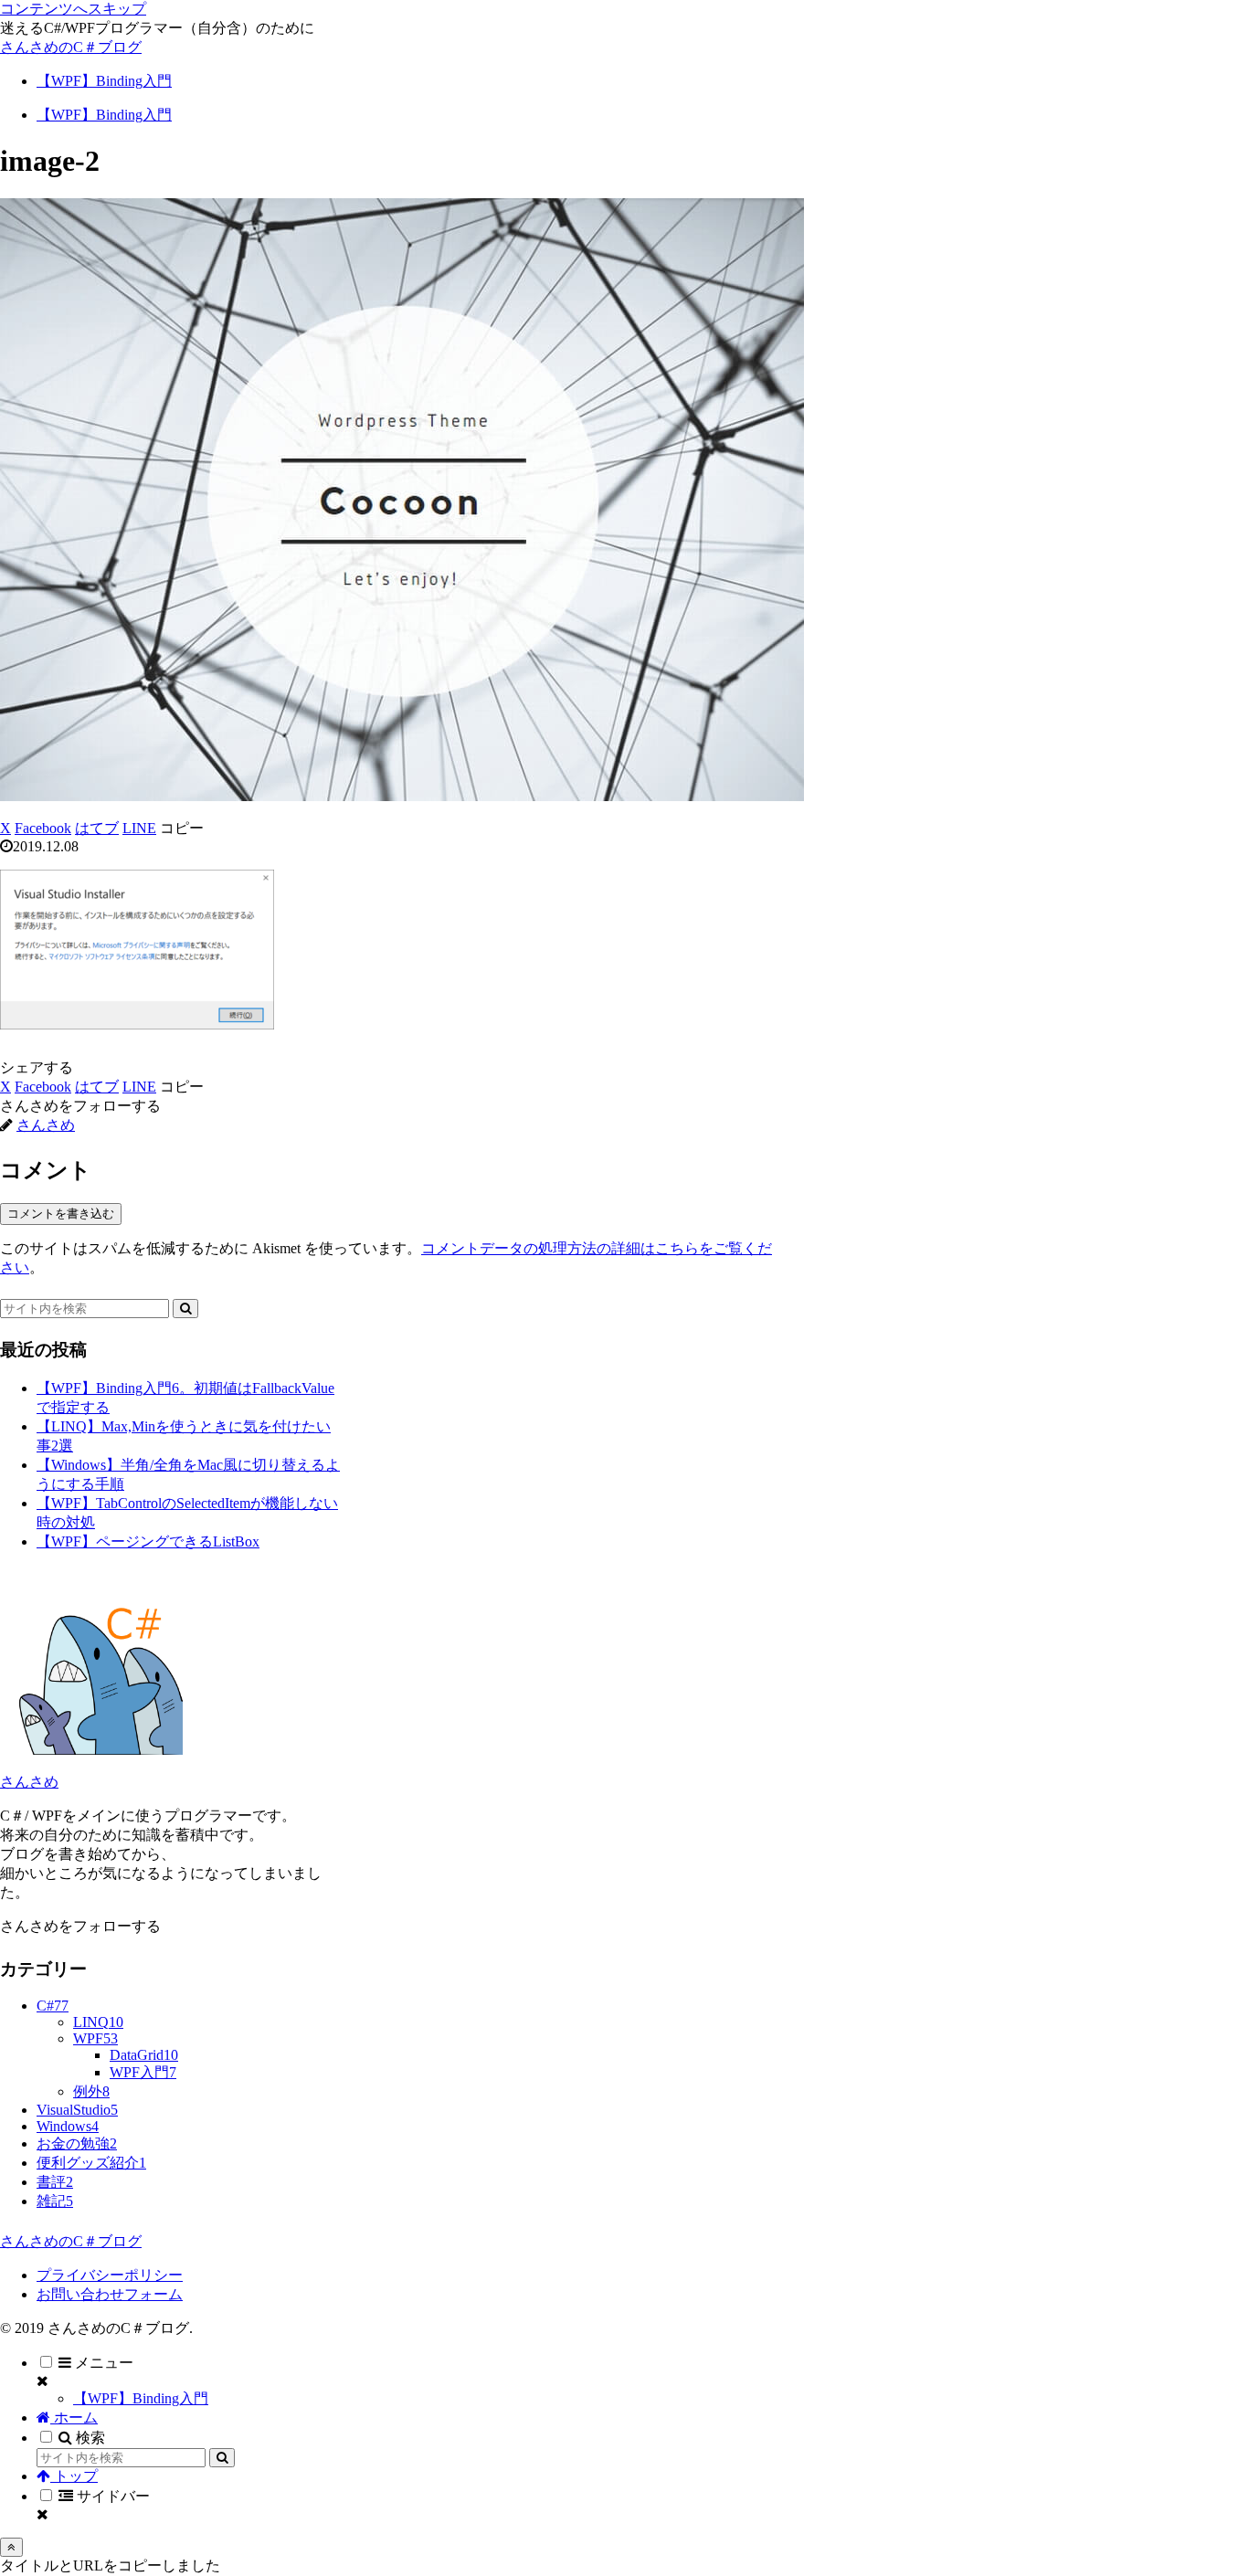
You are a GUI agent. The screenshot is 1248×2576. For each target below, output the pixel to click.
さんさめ (29, 1782)
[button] (182, 828)
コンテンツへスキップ (73, 9)
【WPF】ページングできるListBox (148, 1541)
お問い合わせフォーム (110, 2294)
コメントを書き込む (61, 1214)
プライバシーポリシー (110, 2275)
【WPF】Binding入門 (141, 2398)
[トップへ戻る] (11, 2547)
